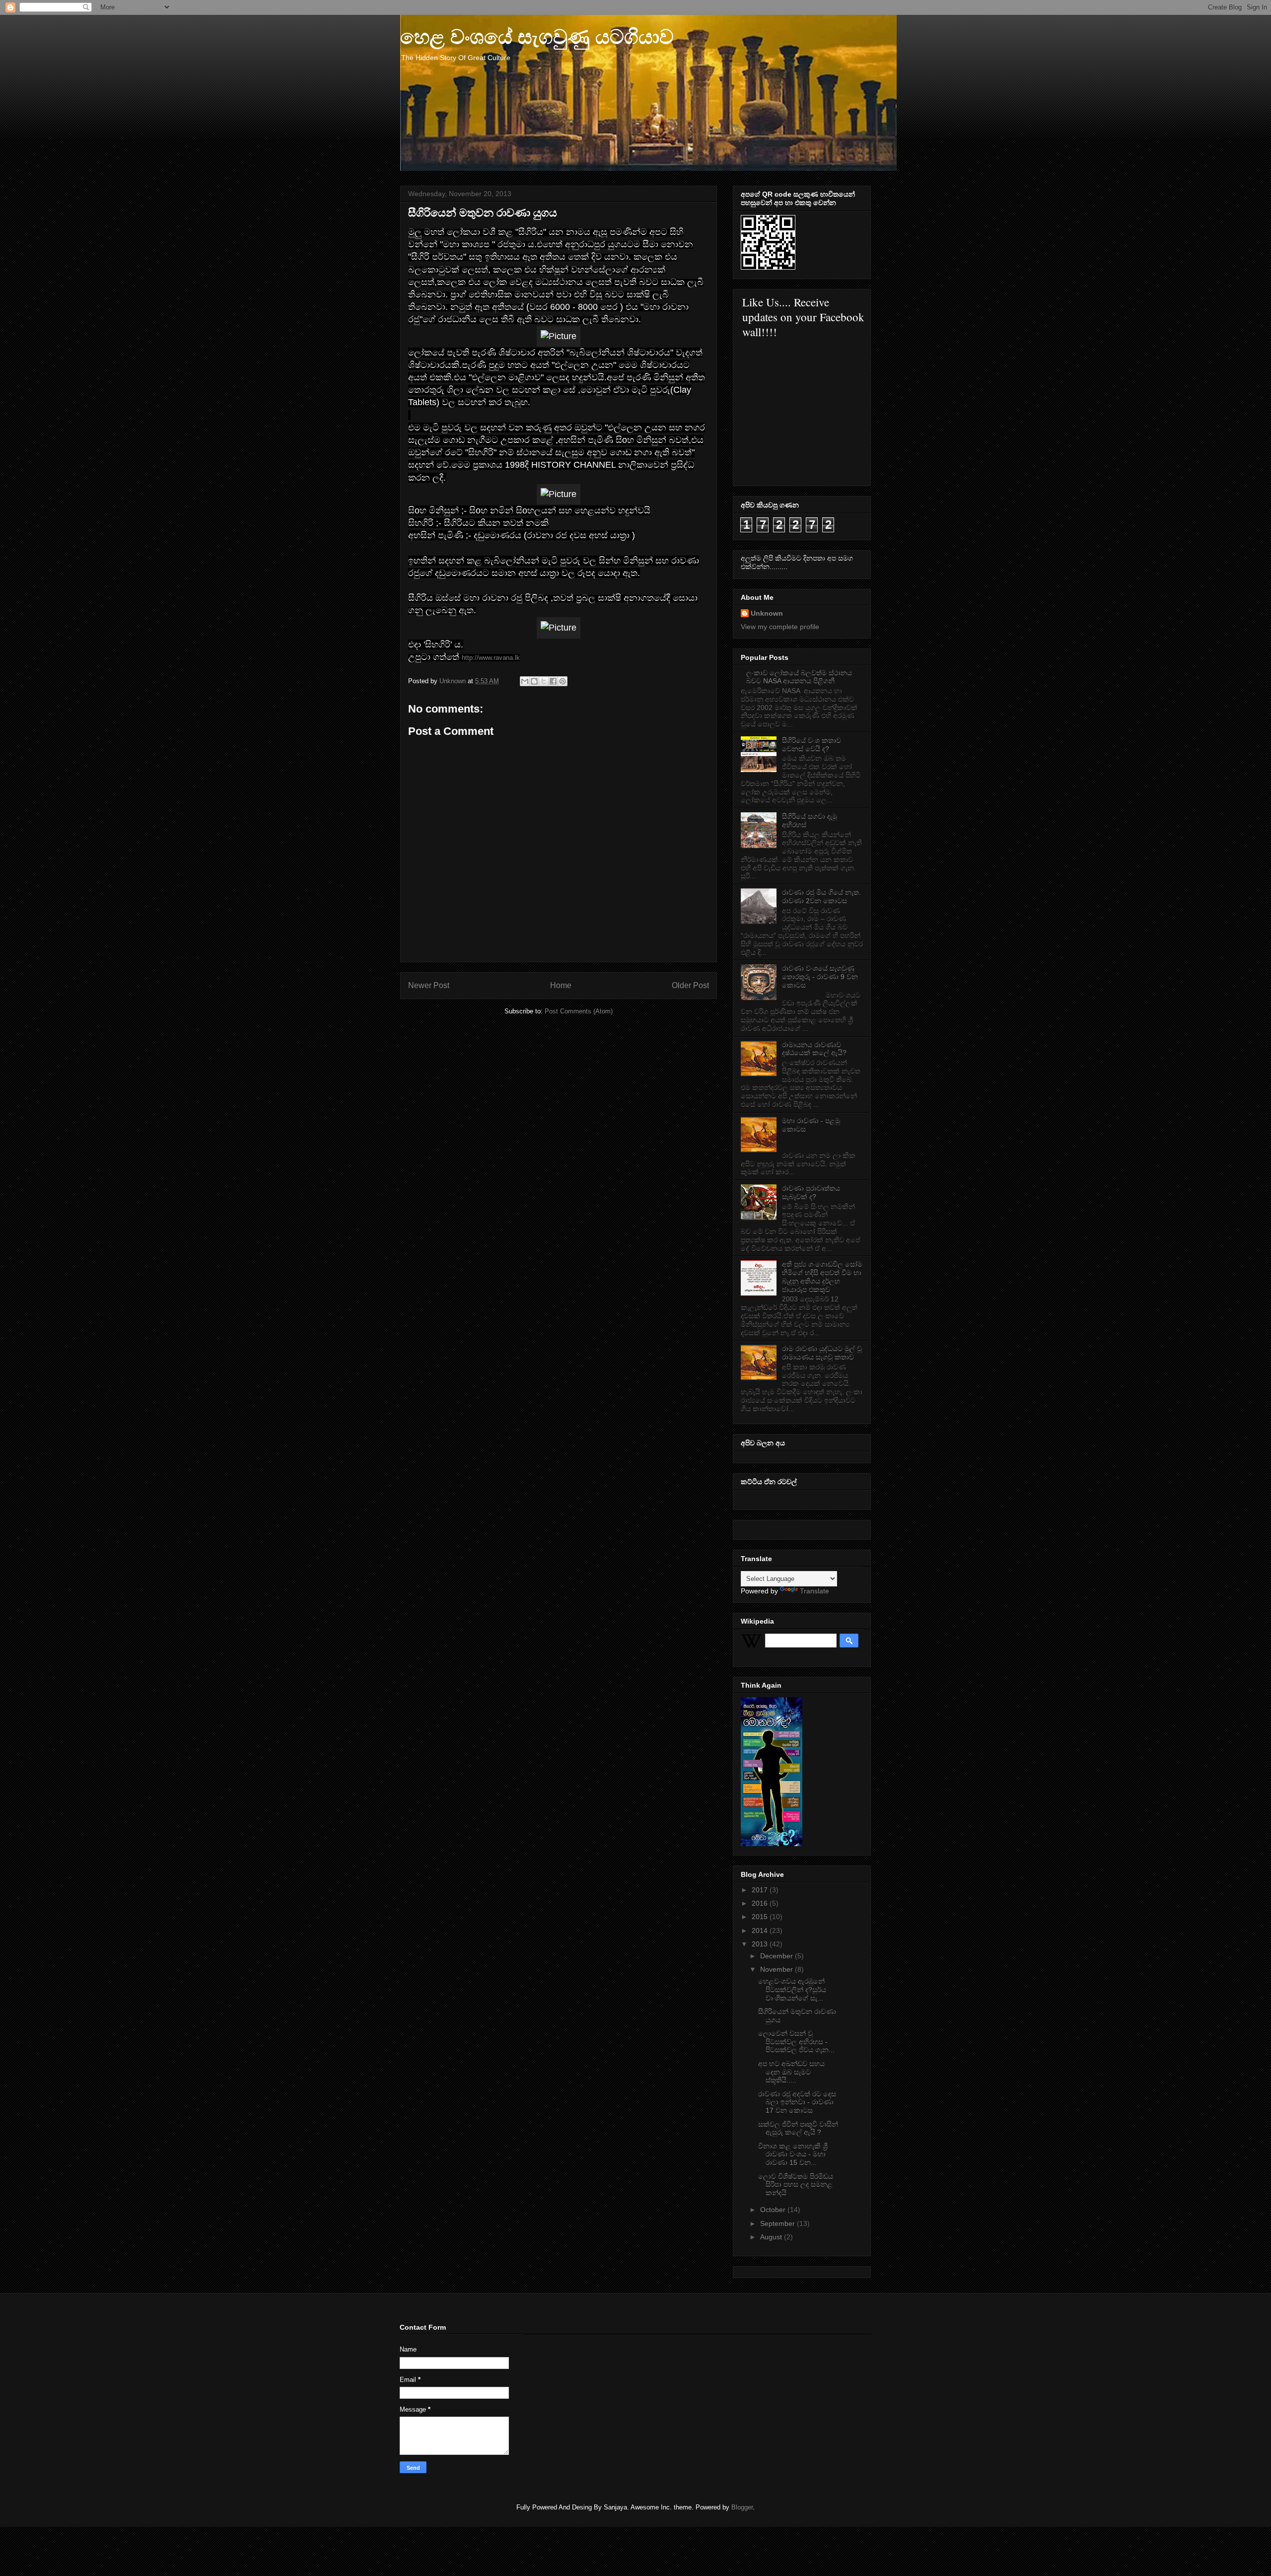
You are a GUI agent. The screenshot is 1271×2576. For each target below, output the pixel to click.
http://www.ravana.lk (491, 658)
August (772, 2237)
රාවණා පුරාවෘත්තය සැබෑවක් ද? (811, 1192)
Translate (814, 1591)
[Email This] (525, 681)
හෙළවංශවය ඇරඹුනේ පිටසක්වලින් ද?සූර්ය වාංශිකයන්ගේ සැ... (792, 1990)
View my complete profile (780, 627)
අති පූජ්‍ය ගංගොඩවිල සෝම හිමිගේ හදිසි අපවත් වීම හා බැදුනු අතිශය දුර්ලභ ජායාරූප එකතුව (822, 1277)
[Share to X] (544, 681)
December (777, 1956)
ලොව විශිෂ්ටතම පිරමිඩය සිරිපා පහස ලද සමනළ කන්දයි (796, 2185)
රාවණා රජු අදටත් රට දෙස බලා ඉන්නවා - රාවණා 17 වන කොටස (797, 2102)
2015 (761, 1917)
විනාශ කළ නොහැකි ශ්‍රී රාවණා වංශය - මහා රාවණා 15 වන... (793, 2154)
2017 (761, 1890)
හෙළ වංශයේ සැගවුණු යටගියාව (537, 37)
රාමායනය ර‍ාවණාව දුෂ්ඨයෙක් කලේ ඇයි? (814, 1049)
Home (561, 985)
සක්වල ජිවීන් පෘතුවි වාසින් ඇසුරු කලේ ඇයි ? (798, 2128)
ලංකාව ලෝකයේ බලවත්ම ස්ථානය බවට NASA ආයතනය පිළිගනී (799, 677)
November (777, 1969)
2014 (761, 1931)
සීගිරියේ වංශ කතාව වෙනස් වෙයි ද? (812, 745)
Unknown (767, 613)
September (778, 2223)
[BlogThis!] (534, 681)
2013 (761, 1944)
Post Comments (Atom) (579, 1011)
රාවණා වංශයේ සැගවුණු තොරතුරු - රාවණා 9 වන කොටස (820, 977)
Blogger (742, 2507)
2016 (761, 1903)
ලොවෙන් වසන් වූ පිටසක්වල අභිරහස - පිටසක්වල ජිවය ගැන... (796, 2042)
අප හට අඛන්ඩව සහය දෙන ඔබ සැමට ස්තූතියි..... (791, 2072)
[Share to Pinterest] (563, 681)
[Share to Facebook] (553, 681)
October (774, 2210)
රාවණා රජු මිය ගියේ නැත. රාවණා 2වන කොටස (821, 896)
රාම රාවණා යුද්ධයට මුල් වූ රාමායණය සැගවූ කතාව (822, 1353)
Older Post (690, 985)
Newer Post (429, 985)
